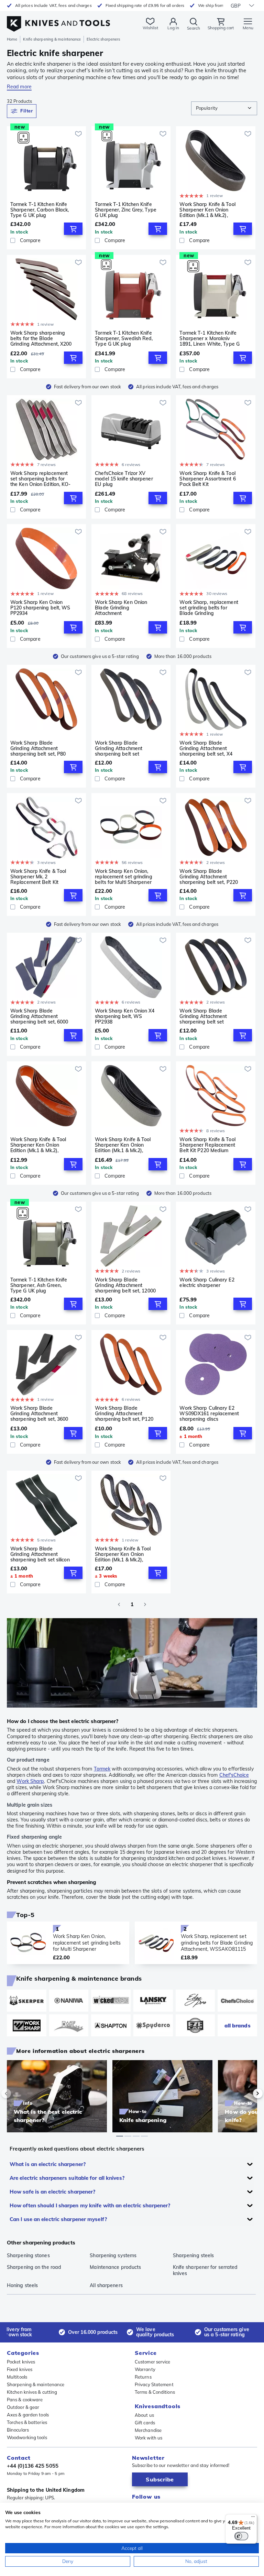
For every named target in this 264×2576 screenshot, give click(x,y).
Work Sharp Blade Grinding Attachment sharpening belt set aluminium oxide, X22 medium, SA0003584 (119, 748)
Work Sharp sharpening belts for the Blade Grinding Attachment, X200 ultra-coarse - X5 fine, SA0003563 (41, 338)
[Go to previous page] (119, 1604)
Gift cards (145, 2423)
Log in (173, 28)
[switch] (241, 2536)
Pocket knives (21, 2362)
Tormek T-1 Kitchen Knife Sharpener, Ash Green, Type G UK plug (39, 1285)
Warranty (145, 2369)
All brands (238, 2026)
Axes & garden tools (28, 2415)
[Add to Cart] (73, 229)
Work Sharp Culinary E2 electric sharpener (207, 1283)
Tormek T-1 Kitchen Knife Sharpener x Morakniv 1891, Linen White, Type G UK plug (210, 338)
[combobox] (224, 108)
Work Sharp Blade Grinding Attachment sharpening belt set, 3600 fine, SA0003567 (39, 1414)
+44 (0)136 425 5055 (33, 2466)
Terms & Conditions (155, 2392)
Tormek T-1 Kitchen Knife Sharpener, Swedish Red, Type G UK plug (124, 338)
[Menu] (253, 2518)
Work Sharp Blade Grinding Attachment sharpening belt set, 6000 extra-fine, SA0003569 (39, 1016)
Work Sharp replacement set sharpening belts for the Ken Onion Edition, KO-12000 (41, 479)
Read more (19, 87)
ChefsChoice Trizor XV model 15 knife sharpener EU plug (124, 479)
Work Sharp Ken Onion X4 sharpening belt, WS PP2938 (125, 1016)
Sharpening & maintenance (36, 2384)
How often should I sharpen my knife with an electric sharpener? (90, 2205)
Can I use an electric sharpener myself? (58, 2219)
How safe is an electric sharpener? (52, 2192)
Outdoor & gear (23, 2407)
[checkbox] (13, 240)
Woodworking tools (27, 2437)
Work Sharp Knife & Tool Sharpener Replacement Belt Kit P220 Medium (207, 1145)
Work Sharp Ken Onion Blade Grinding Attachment (121, 608)
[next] (246, 2093)
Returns (143, 2377)
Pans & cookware (25, 2400)
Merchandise (148, 2430)
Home (12, 39)
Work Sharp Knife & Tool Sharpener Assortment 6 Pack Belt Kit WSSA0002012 (207, 479)
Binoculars (18, 2430)
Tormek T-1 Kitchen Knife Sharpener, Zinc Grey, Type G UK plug (126, 210)
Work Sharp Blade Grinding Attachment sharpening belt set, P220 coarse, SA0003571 (209, 877)
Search (194, 28)
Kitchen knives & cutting (32, 2392)
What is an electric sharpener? (48, 2164)
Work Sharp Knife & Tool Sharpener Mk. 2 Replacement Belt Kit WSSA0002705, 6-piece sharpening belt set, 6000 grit (39, 877)
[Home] (58, 20)
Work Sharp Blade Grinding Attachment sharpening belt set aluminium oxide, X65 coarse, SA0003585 (203, 1016)
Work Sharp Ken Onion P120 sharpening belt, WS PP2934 (40, 608)
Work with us (148, 2438)
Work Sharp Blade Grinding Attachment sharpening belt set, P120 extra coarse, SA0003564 (124, 1414)
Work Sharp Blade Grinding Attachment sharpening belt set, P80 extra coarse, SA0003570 (39, 748)
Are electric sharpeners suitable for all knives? (67, 2178)
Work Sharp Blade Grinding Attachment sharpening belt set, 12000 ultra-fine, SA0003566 (125, 1285)
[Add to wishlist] (78, 134)
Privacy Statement (154, 2384)
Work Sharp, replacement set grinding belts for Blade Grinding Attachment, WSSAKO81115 (209, 608)
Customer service (153, 2362)
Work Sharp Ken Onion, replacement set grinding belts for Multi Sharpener (123, 877)
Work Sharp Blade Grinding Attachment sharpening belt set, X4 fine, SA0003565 (206, 748)
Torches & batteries (27, 2422)
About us (144, 2415)
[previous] (18, 2093)
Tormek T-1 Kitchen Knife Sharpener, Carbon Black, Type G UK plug (40, 210)
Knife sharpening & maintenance (52, 39)
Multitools (17, 2377)
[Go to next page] (145, 1604)
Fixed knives (20, 2369)
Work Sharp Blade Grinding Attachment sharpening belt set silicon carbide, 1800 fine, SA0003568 (40, 1554)
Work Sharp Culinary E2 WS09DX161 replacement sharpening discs (209, 1414)
